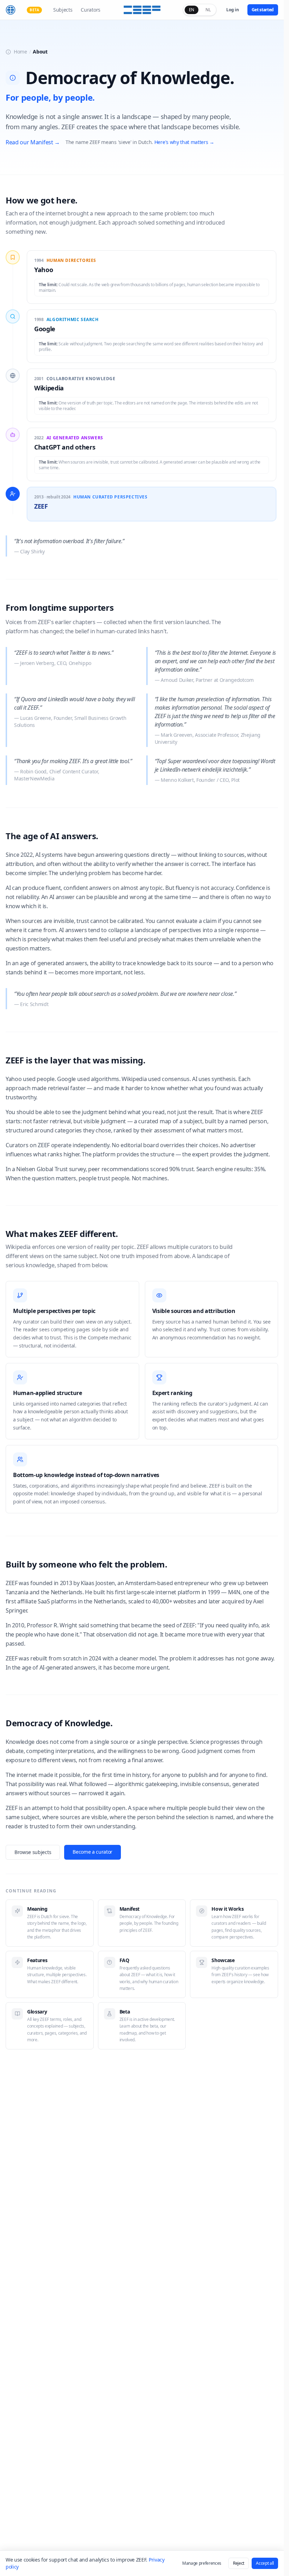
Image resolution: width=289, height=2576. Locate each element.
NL (208, 10)
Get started (263, 10)
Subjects (63, 10)
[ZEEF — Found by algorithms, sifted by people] (142, 10)
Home (20, 52)
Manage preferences (202, 2563)
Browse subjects (33, 1852)
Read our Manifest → (33, 142)
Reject (239, 2563)
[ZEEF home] (11, 10)
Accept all (265, 2563)
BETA (34, 10)
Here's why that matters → (184, 142)
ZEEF (41, 506)
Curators (90, 10)
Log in (232, 10)
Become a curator (93, 1852)
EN (192, 10)
